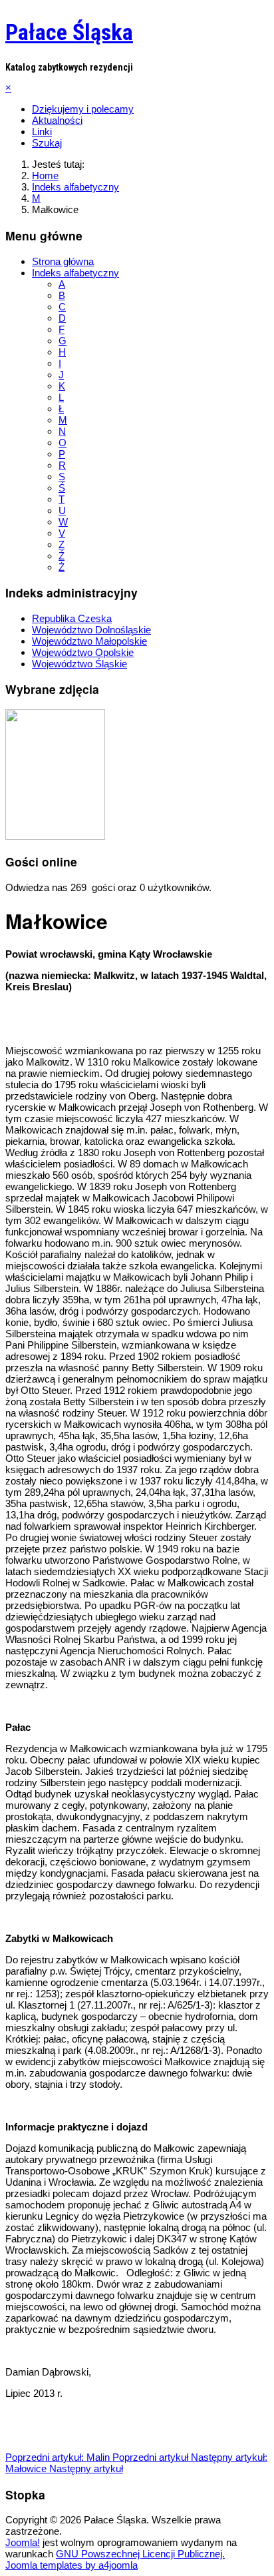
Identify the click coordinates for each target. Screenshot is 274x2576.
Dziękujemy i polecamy (83, 109)
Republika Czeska (72, 618)
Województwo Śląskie (79, 664)
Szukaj (47, 143)
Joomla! (23, 2542)
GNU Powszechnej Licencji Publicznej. (140, 2554)
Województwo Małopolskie (89, 641)
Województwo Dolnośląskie (91, 630)
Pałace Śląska (69, 32)
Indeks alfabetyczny (75, 273)
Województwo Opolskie (83, 652)
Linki (42, 132)
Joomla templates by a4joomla (71, 2565)
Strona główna (63, 261)
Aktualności (57, 120)
